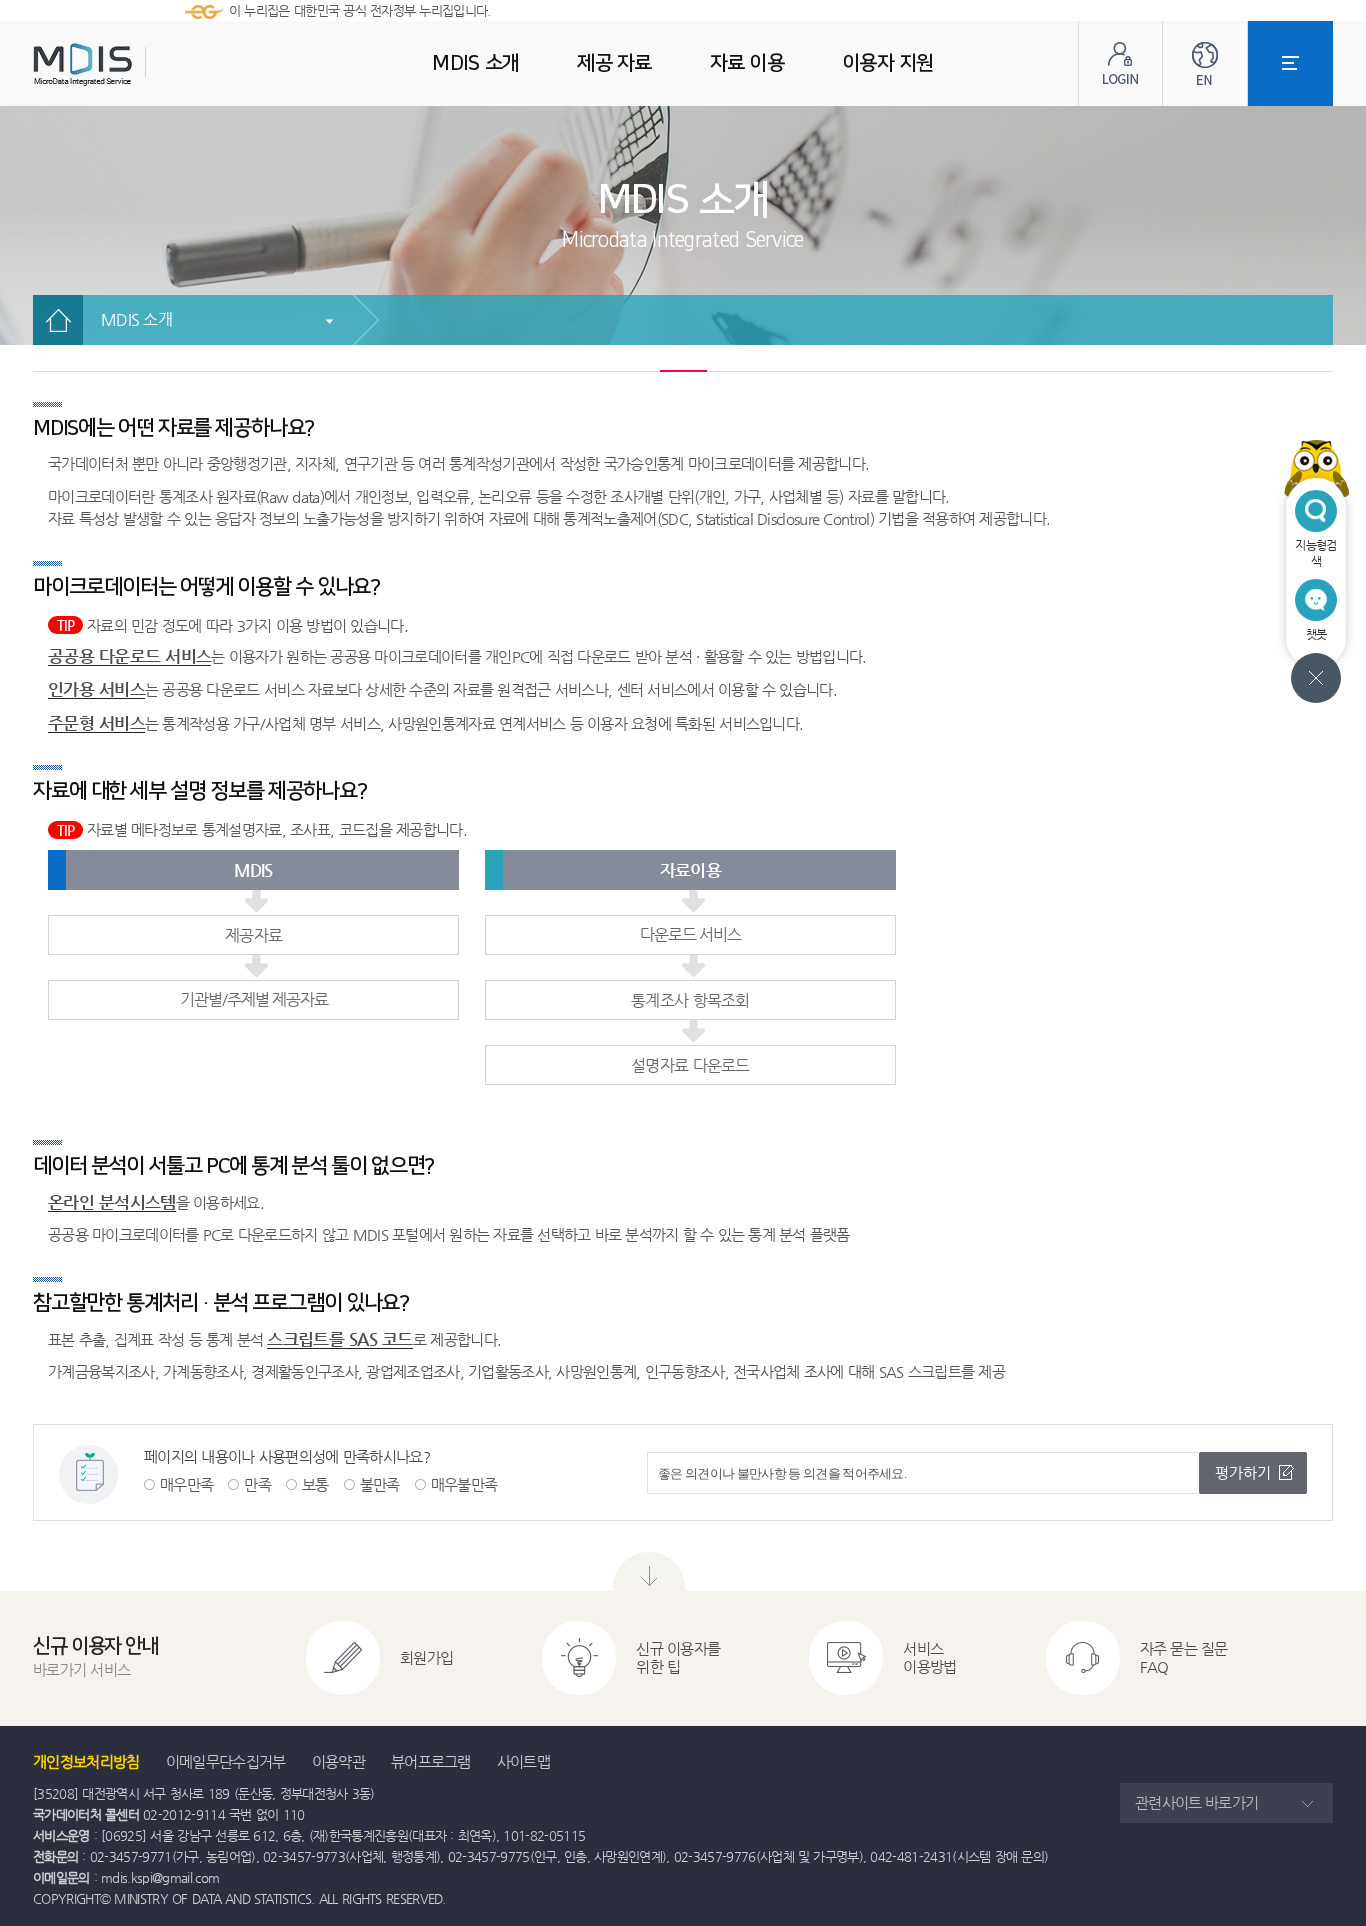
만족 (257, 1484)
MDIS (133, 64)
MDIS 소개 (136, 319)
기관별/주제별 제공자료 (254, 999)
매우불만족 (464, 1484)
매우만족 (186, 1484)
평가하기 (1243, 1472)
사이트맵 (523, 1761)
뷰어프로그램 (431, 1761)
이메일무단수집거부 (226, 1761)
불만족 (380, 1484)
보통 (315, 1484)
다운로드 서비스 (690, 934)
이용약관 (338, 1761)
